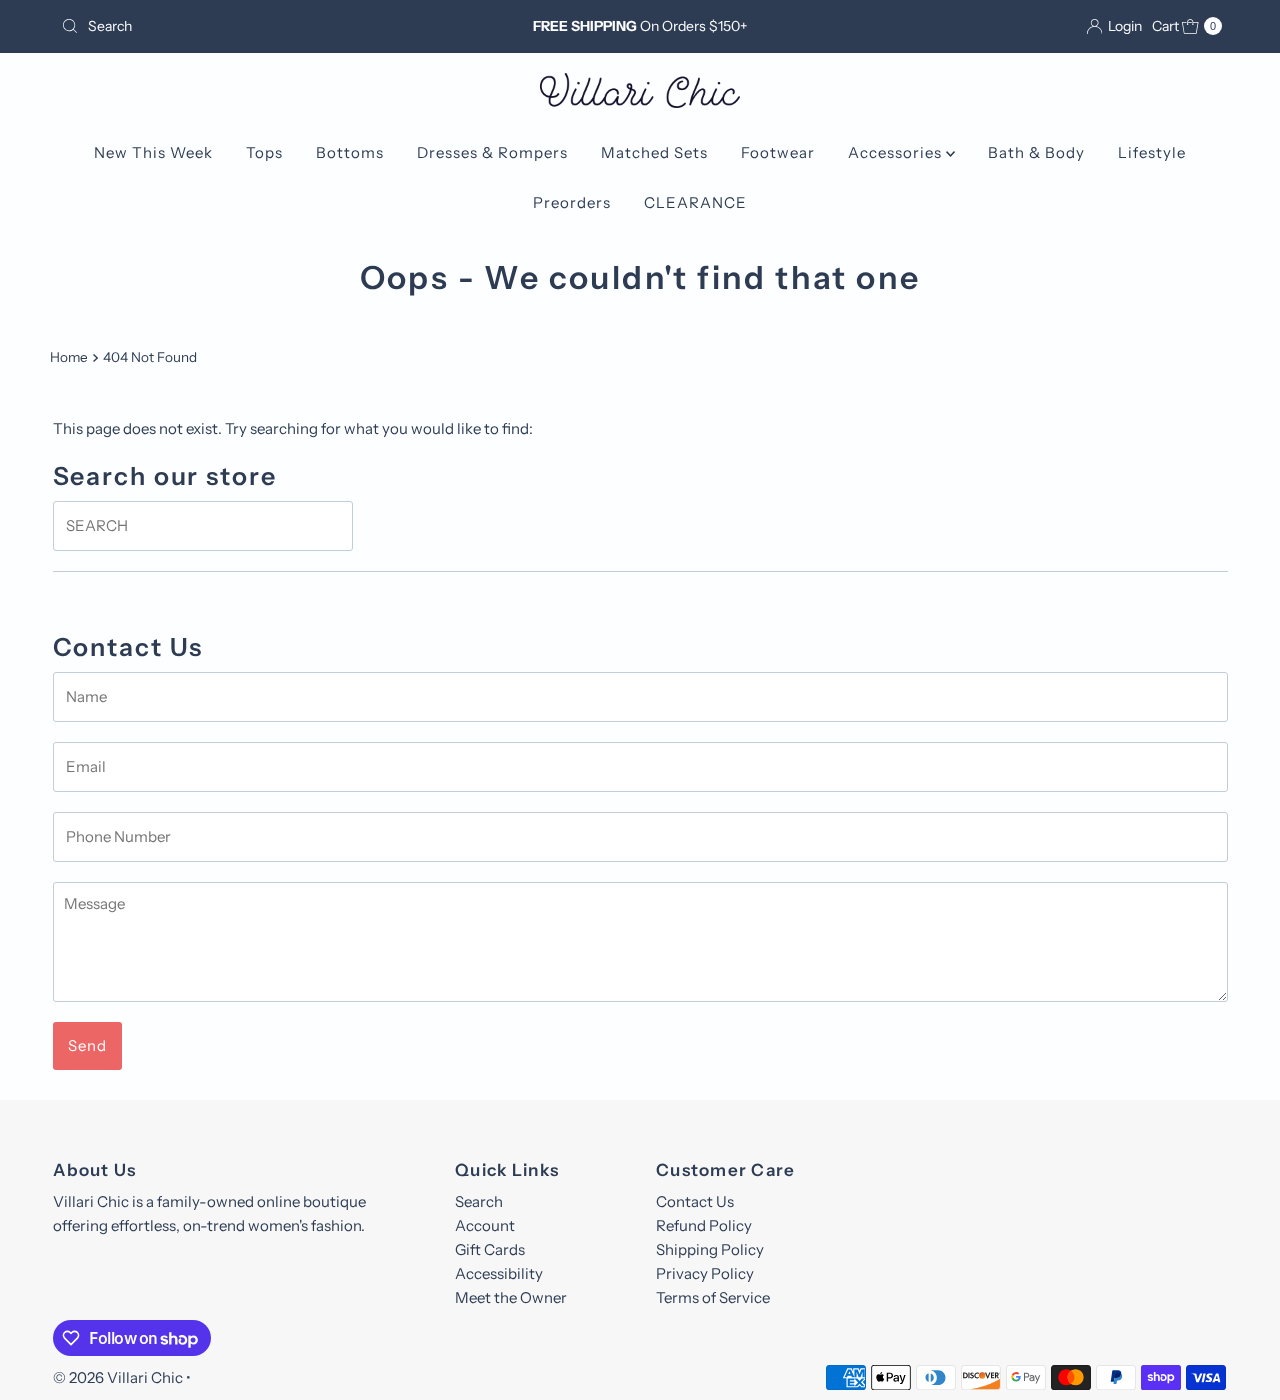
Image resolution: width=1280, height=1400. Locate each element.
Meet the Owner (511, 1297)
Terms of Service (713, 1297)
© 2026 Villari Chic (118, 1377)
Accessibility (499, 1273)
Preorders (572, 202)
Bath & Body (1036, 152)
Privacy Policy (705, 1273)
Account (485, 1225)
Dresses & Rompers (492, 152)
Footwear (778, 152)
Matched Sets (654, 152)
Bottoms (350, 152)
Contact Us (695, 1201)
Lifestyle (1152, 152)
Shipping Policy (710, 1249)
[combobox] (243, 26)
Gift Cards (490, 1249)
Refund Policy (704, 1225)
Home (69, 357)
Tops (264, 152)
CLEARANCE (695, 202)
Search (479, 1201)
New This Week (153, 152)
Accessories (897, 152)
